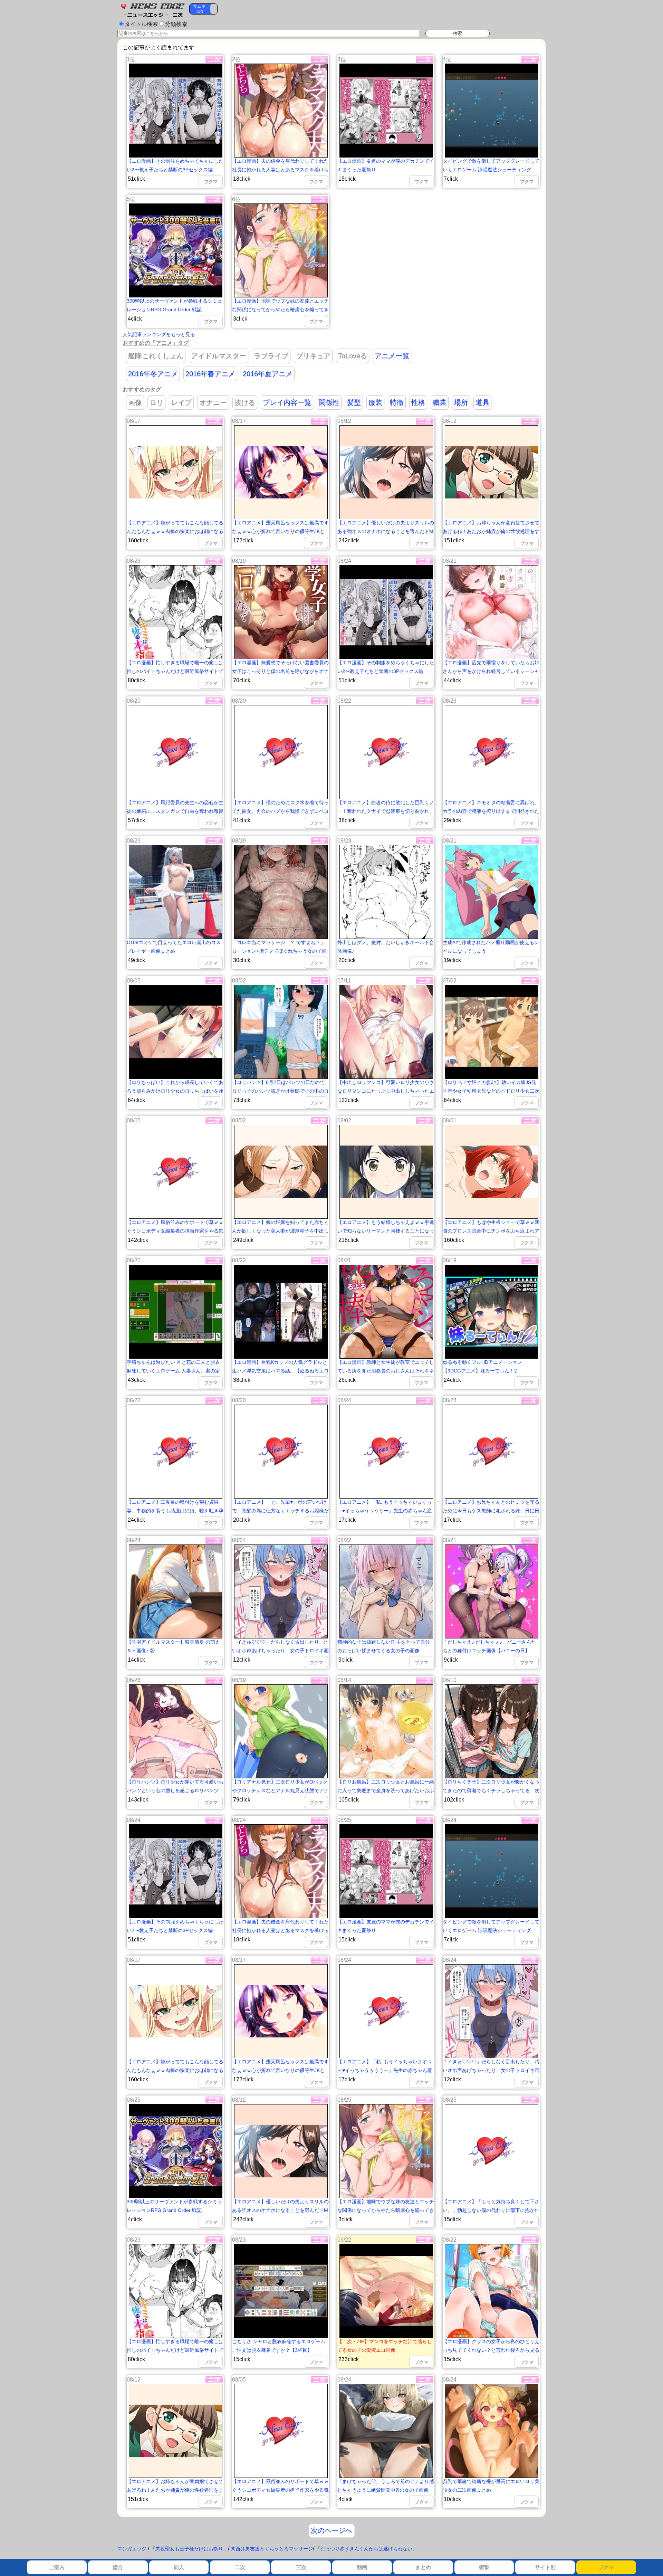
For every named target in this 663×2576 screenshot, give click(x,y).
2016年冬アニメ (153, 374)
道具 (482, 402)
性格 (418, 402)
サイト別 (545, 2567)
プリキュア (313, 356)
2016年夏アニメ (268, 374)
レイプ (181, 402)
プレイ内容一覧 (287, 402)
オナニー (213, 402)
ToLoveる (353, 356)
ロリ (156, 402)
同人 (179, 2567)
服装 (375, 402)
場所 (461, 402)
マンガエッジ (132, 2549)
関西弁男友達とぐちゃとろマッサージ (272, 2549)
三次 (301, 2567)
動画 (362, 2567)
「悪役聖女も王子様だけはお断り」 (189, 2549)
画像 (135, 402)
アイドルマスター (219, 356)
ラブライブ (271, 356)
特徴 (397, 402)
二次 (240, 2567)
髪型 (354, 402)
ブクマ (606, 2567)
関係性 (329, 402)
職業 (440, 402)
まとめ (423, 2567)
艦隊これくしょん (156, 356)
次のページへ (331, 2530)
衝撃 (484, 2567)
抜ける (245, 402)
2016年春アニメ (210, 374)
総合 (118, 2567)
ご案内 (57, 2567)
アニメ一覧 (392, 356)
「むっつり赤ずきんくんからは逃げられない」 (366, 2549)
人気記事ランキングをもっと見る (159, 334)
